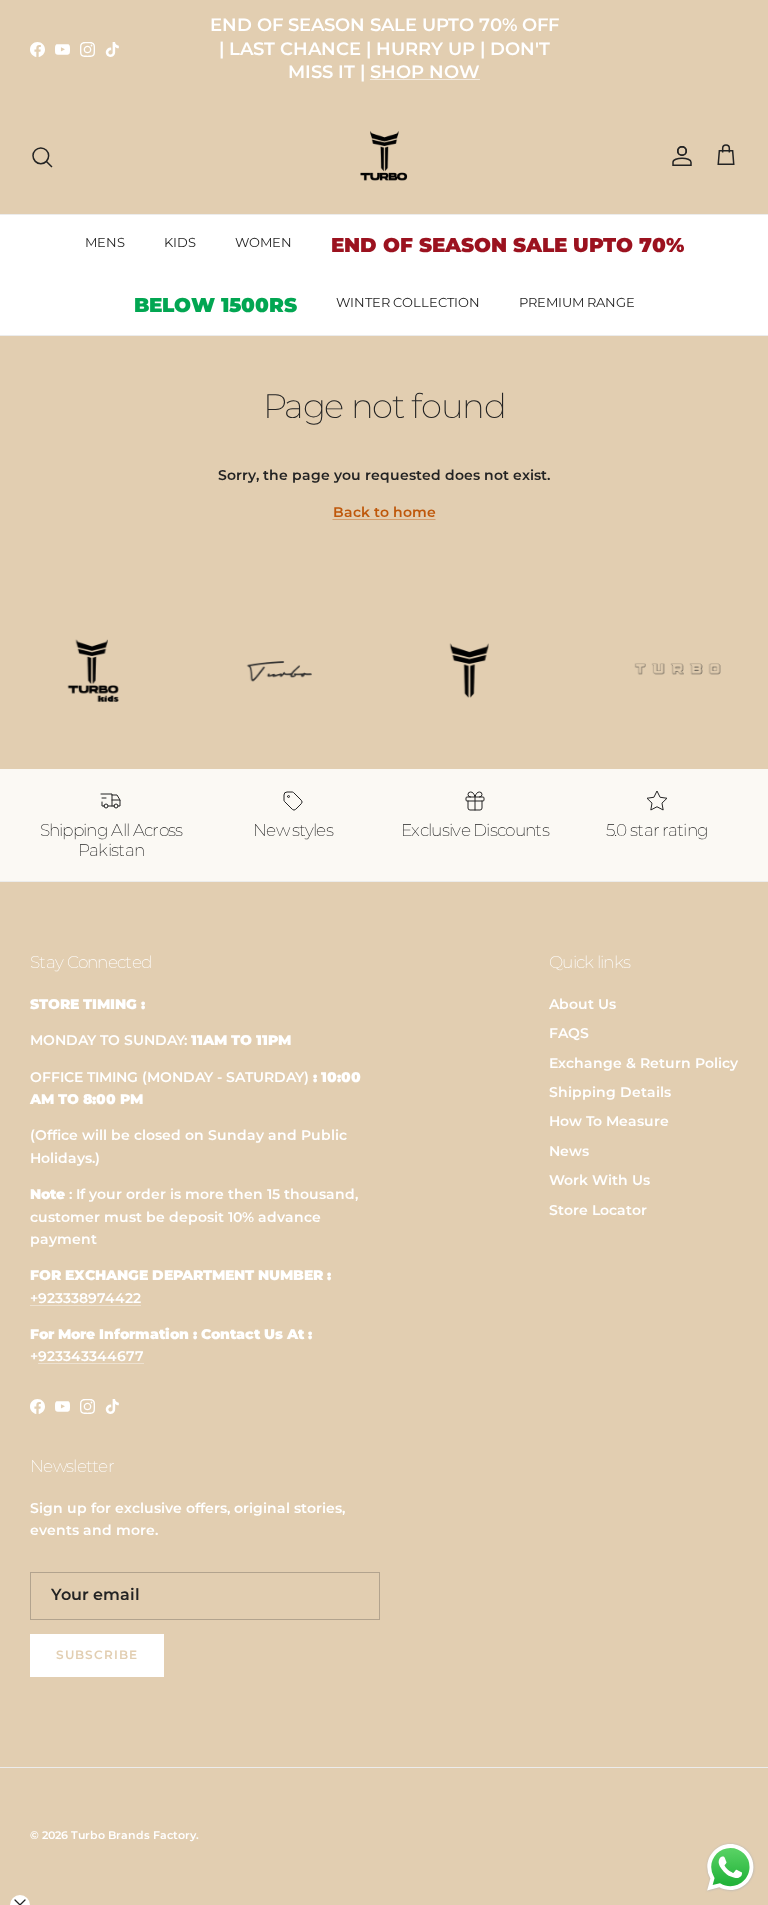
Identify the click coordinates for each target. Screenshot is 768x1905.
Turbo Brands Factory (133, 1835)
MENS (105, 242)
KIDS (180, 242)
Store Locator (598, 1210)
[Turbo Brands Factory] (384, 156)
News (569, 1151)
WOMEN (263, 242)
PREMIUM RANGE (577, 302)
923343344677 (91, 1356)
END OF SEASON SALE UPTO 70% (507, 245)
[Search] (42, 157)
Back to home (384, 512)
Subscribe (97, 1654)
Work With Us (599, 1180)
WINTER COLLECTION (408, 302)
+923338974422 (85, 1298)
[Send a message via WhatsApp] (730, 1867)
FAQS (569, 1033)
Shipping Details (610, 1092)
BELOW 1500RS (215, 305)
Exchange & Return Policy (643, 1063)
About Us (582, 1004)
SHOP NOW (425, 72)
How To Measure (609, 1121)
